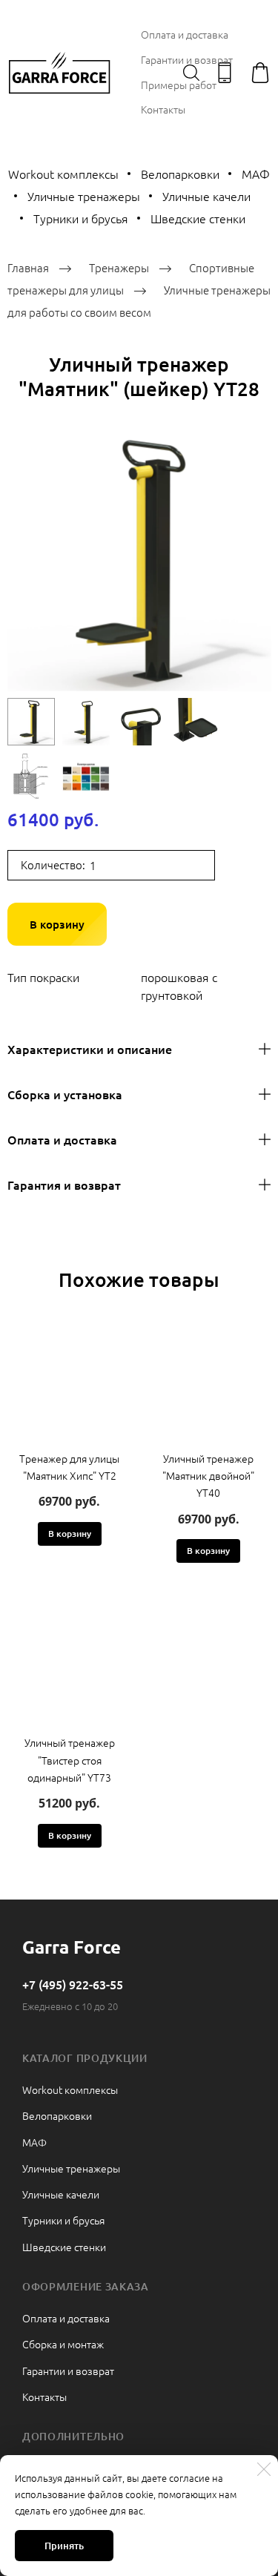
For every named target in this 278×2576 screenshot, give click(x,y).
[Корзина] (260, 73)
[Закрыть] (264, 2469)
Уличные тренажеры (84, 196)
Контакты (163, 109)
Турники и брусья (81, 218)
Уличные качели (206, 196)
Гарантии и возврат (187, 59)
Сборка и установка (65, 1094)
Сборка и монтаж (63, 2344)
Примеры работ (179, 85)
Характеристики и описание (90, 1049)
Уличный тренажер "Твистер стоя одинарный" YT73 (70, 1759)
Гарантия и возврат (64, 1185)
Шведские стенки (198, 218)
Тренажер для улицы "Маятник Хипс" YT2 (69, 1467)
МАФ (34, 2142)
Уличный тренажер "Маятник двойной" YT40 (208, 1475)
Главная (28, 267)
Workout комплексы (70, 2089)
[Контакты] (225, 73)
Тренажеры (119, 267)
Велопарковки (180, 174)
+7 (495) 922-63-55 (73, 1984)
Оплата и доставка (185, 34)
